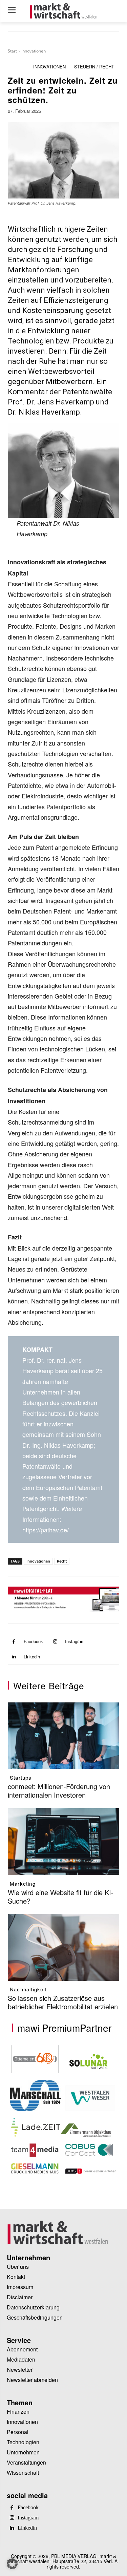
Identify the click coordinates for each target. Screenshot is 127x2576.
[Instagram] (55, 1642)
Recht (62, 1561)
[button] (12, 2564)
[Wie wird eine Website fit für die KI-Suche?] (63, 1841)
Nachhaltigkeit (28, 1989)
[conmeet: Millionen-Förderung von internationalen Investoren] (63, 1736)
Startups (21, 1777)
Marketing (23, 1883)
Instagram (75, 1641)
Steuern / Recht (94, 67)
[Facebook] (14, 1642)
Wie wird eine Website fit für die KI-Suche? (61, 1897)
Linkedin (32, 1657)
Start (12, 51)
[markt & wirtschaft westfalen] (63, 11)
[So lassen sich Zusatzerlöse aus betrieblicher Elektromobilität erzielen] (63, 1947)
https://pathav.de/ (46, 1530)
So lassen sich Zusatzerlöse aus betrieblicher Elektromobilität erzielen (63, 2002)
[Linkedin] (14, 1657)
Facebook (33, 1641)
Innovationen (34, 51)
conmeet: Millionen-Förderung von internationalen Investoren (59, 1790)
